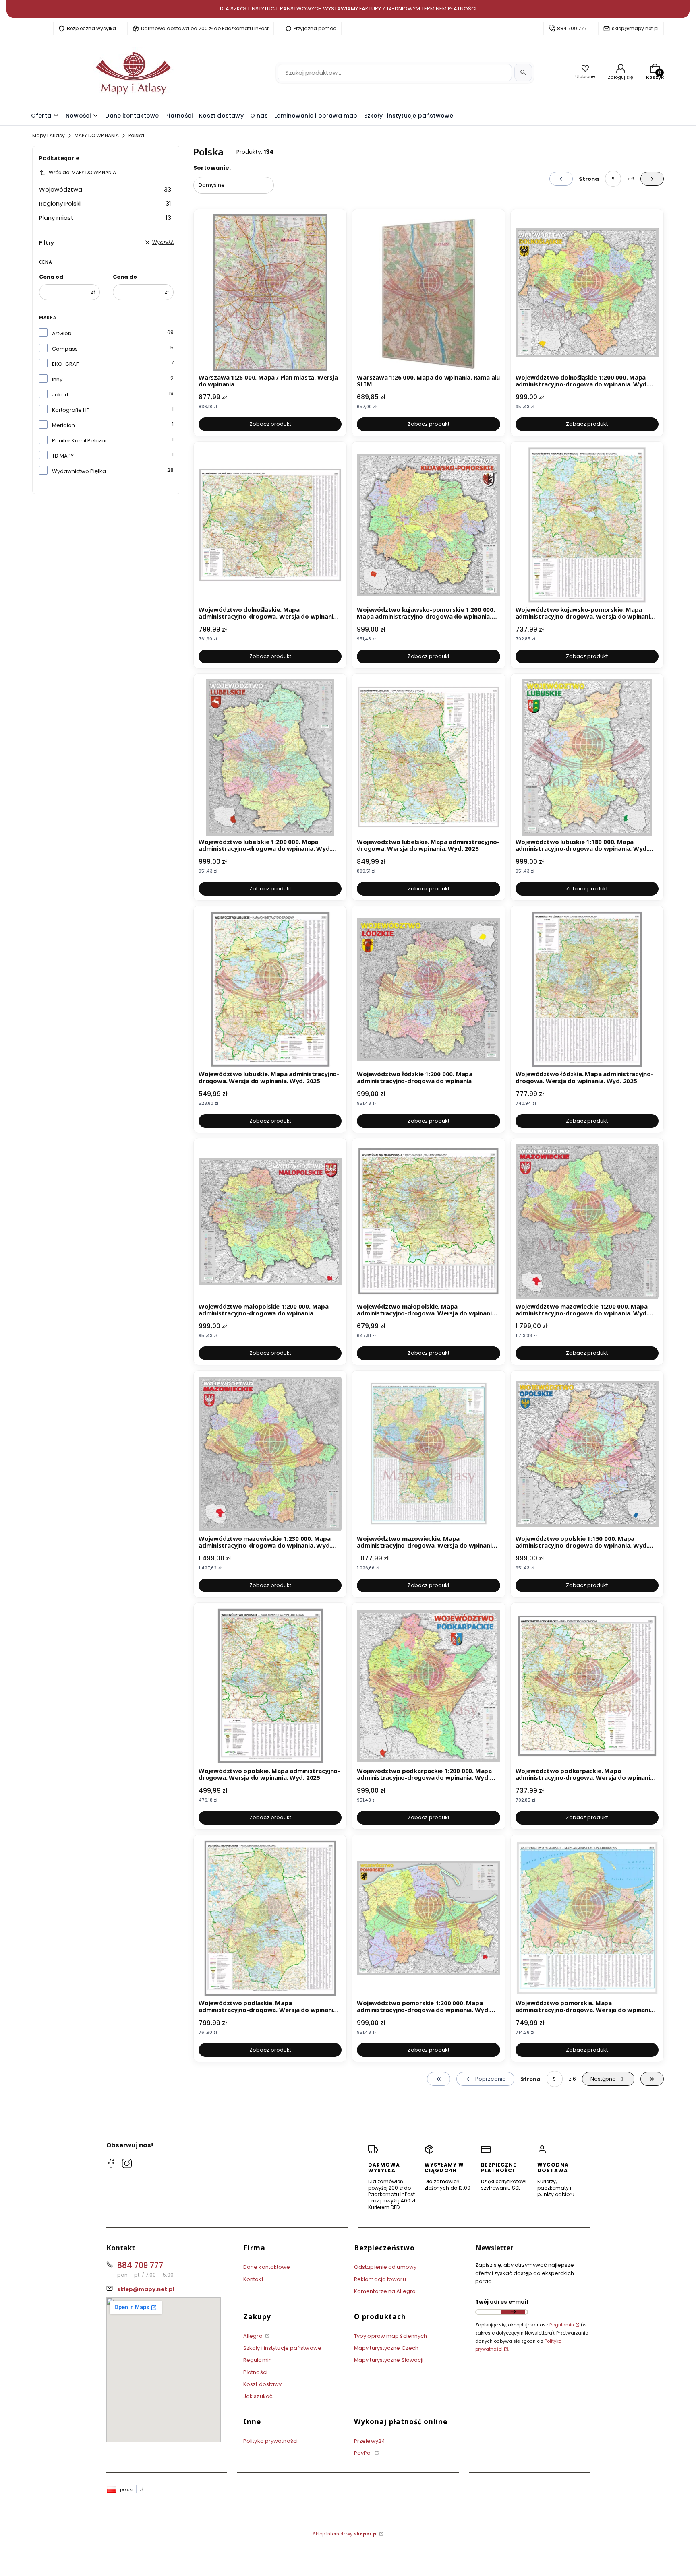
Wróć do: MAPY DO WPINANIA (82, 172)
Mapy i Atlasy (49, 135)
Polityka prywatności (270, 2441)
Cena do (125, 277)
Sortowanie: (212, 168)
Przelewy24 (370, 2441)
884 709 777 (572, 28)
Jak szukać (258, 2396)
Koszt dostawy (262, 2384)
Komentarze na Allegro (385, 2291)
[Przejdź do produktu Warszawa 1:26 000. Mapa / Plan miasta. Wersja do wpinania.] (270, 293)
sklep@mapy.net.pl (635, 28)
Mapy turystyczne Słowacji (389, 2360)
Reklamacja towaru (380, 2279)
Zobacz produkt (270, 424)
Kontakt (253, 2279)
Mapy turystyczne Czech (386, 2348)
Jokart (60, 395)
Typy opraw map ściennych (390, 2336)
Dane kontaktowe (267, 2267)
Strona (589, 179)
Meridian (63, 425)
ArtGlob (62, 333)
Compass (65, 349)
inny (57, 379)
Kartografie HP (71, 410)
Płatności (255, 2372)
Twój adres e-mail (502, 2302)
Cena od (51, 277)
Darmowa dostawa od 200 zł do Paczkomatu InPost (205, 28)
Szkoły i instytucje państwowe (282, 2348)
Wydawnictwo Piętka (79, 471)
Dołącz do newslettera (513, 2312)
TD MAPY (63, 456)
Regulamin (258, 2360)
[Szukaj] (523, 72)
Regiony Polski (105, 203)
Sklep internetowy (345, 2534)
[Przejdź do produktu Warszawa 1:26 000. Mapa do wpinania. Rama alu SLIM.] (428, 293)
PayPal (364, 2453)
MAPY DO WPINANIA (97, 135)
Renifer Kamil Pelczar (80, 441)
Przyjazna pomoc (315, 28)
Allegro (254, 2336)
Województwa (105, 189)
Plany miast (105, 218)
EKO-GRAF (65, 364)
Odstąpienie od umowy (385, 2267)
